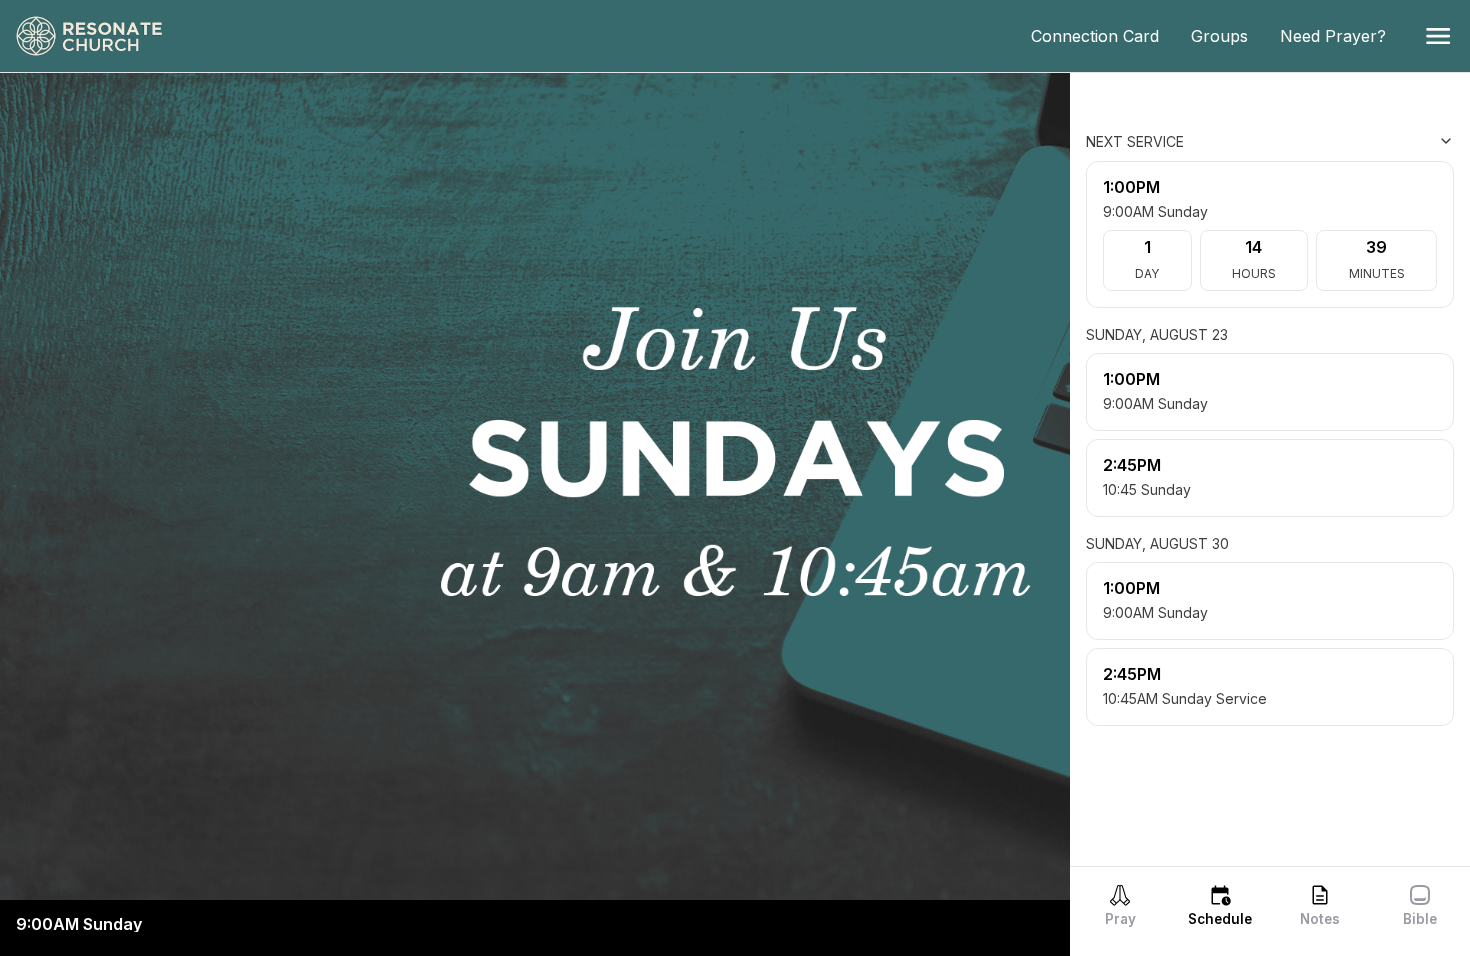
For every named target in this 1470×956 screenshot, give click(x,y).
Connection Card (1103, 36)
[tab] (1120, 905)
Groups (1227, 36)
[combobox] (1354, 141)
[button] (1438, 36)
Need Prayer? (1341, 36)
